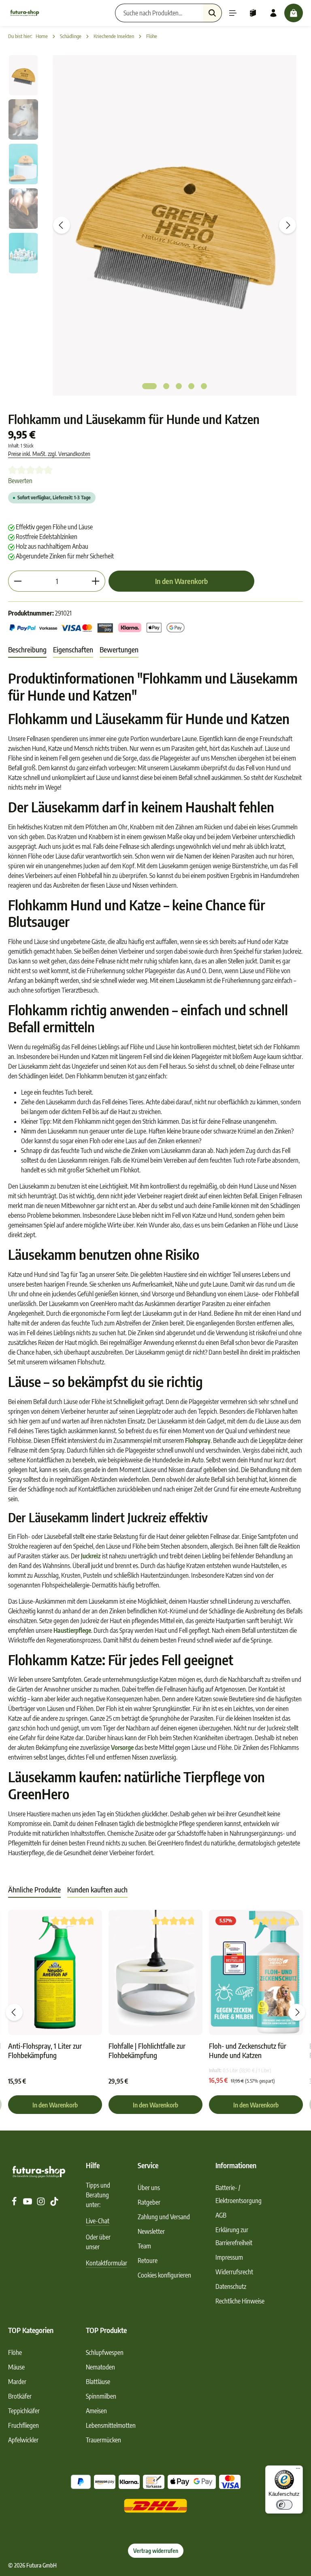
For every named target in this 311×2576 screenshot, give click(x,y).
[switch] (284, 2505)
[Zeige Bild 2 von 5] (166, 386)
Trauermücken (103, 2440)
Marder (17, 2382)
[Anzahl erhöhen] (96, 581)
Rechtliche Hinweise (240, 2301)
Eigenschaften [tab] (73, 649)
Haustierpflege (72, 1630)
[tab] (27, 650)
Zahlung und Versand (164, 2217)
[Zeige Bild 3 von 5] (179, 386)
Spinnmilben (101, 2396)
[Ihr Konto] (273, 13)
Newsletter (151, 2231)
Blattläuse (98, 2382)
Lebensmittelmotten (111, 2425)
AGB (221, 2215)
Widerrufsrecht (234, 2272)
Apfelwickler (23, 2440)
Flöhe (15, 2352)
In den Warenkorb (181, 581)
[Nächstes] (288, 225)
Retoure (148, 2261)
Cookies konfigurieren (164, 2275)
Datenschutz (231, 2286)
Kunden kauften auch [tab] (97, 1889)
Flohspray (198, 1440)
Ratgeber (149, 2202)
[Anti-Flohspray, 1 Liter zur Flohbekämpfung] (55, 1972)
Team (144, 2246)
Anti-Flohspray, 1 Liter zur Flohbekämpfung (45, 2051)
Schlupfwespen (105, 2352)
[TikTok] (54, 2203)
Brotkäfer (20, 2396)
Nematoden (100, 2367)
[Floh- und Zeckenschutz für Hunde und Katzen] (256, 1972)
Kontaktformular (107, 2263)
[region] (155, 226)
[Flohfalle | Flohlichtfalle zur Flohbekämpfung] (155, 1972)
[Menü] (233, 13)
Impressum (229, 2257)
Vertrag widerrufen (156, 2551)
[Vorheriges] (62, 225)
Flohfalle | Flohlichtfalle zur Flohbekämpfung (147, 2051)
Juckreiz (91, 1556)
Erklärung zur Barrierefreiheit (234, 2236)
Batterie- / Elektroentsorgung (239, 2194)
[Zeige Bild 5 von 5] (204, 386)
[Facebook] (15, 2203)
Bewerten (20, 481)
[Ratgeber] (253, 13)
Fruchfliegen (23, 2425)
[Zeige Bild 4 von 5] (191, 386)
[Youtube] (28, 2203)
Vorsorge (122, 1747)
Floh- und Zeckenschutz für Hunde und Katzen (248, 2051)
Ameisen (96, 2411)
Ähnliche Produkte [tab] (34, 1889)
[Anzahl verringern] (18, 581)
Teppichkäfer (24, 2411)
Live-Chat (98, 2221)
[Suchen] (212, 13)
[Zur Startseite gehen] (25, 13)
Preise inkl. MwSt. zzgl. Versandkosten (49, 454)
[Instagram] (42, 2203)
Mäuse (16, 2367)
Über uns (149, 2188)
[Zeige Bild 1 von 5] (149, 386)
